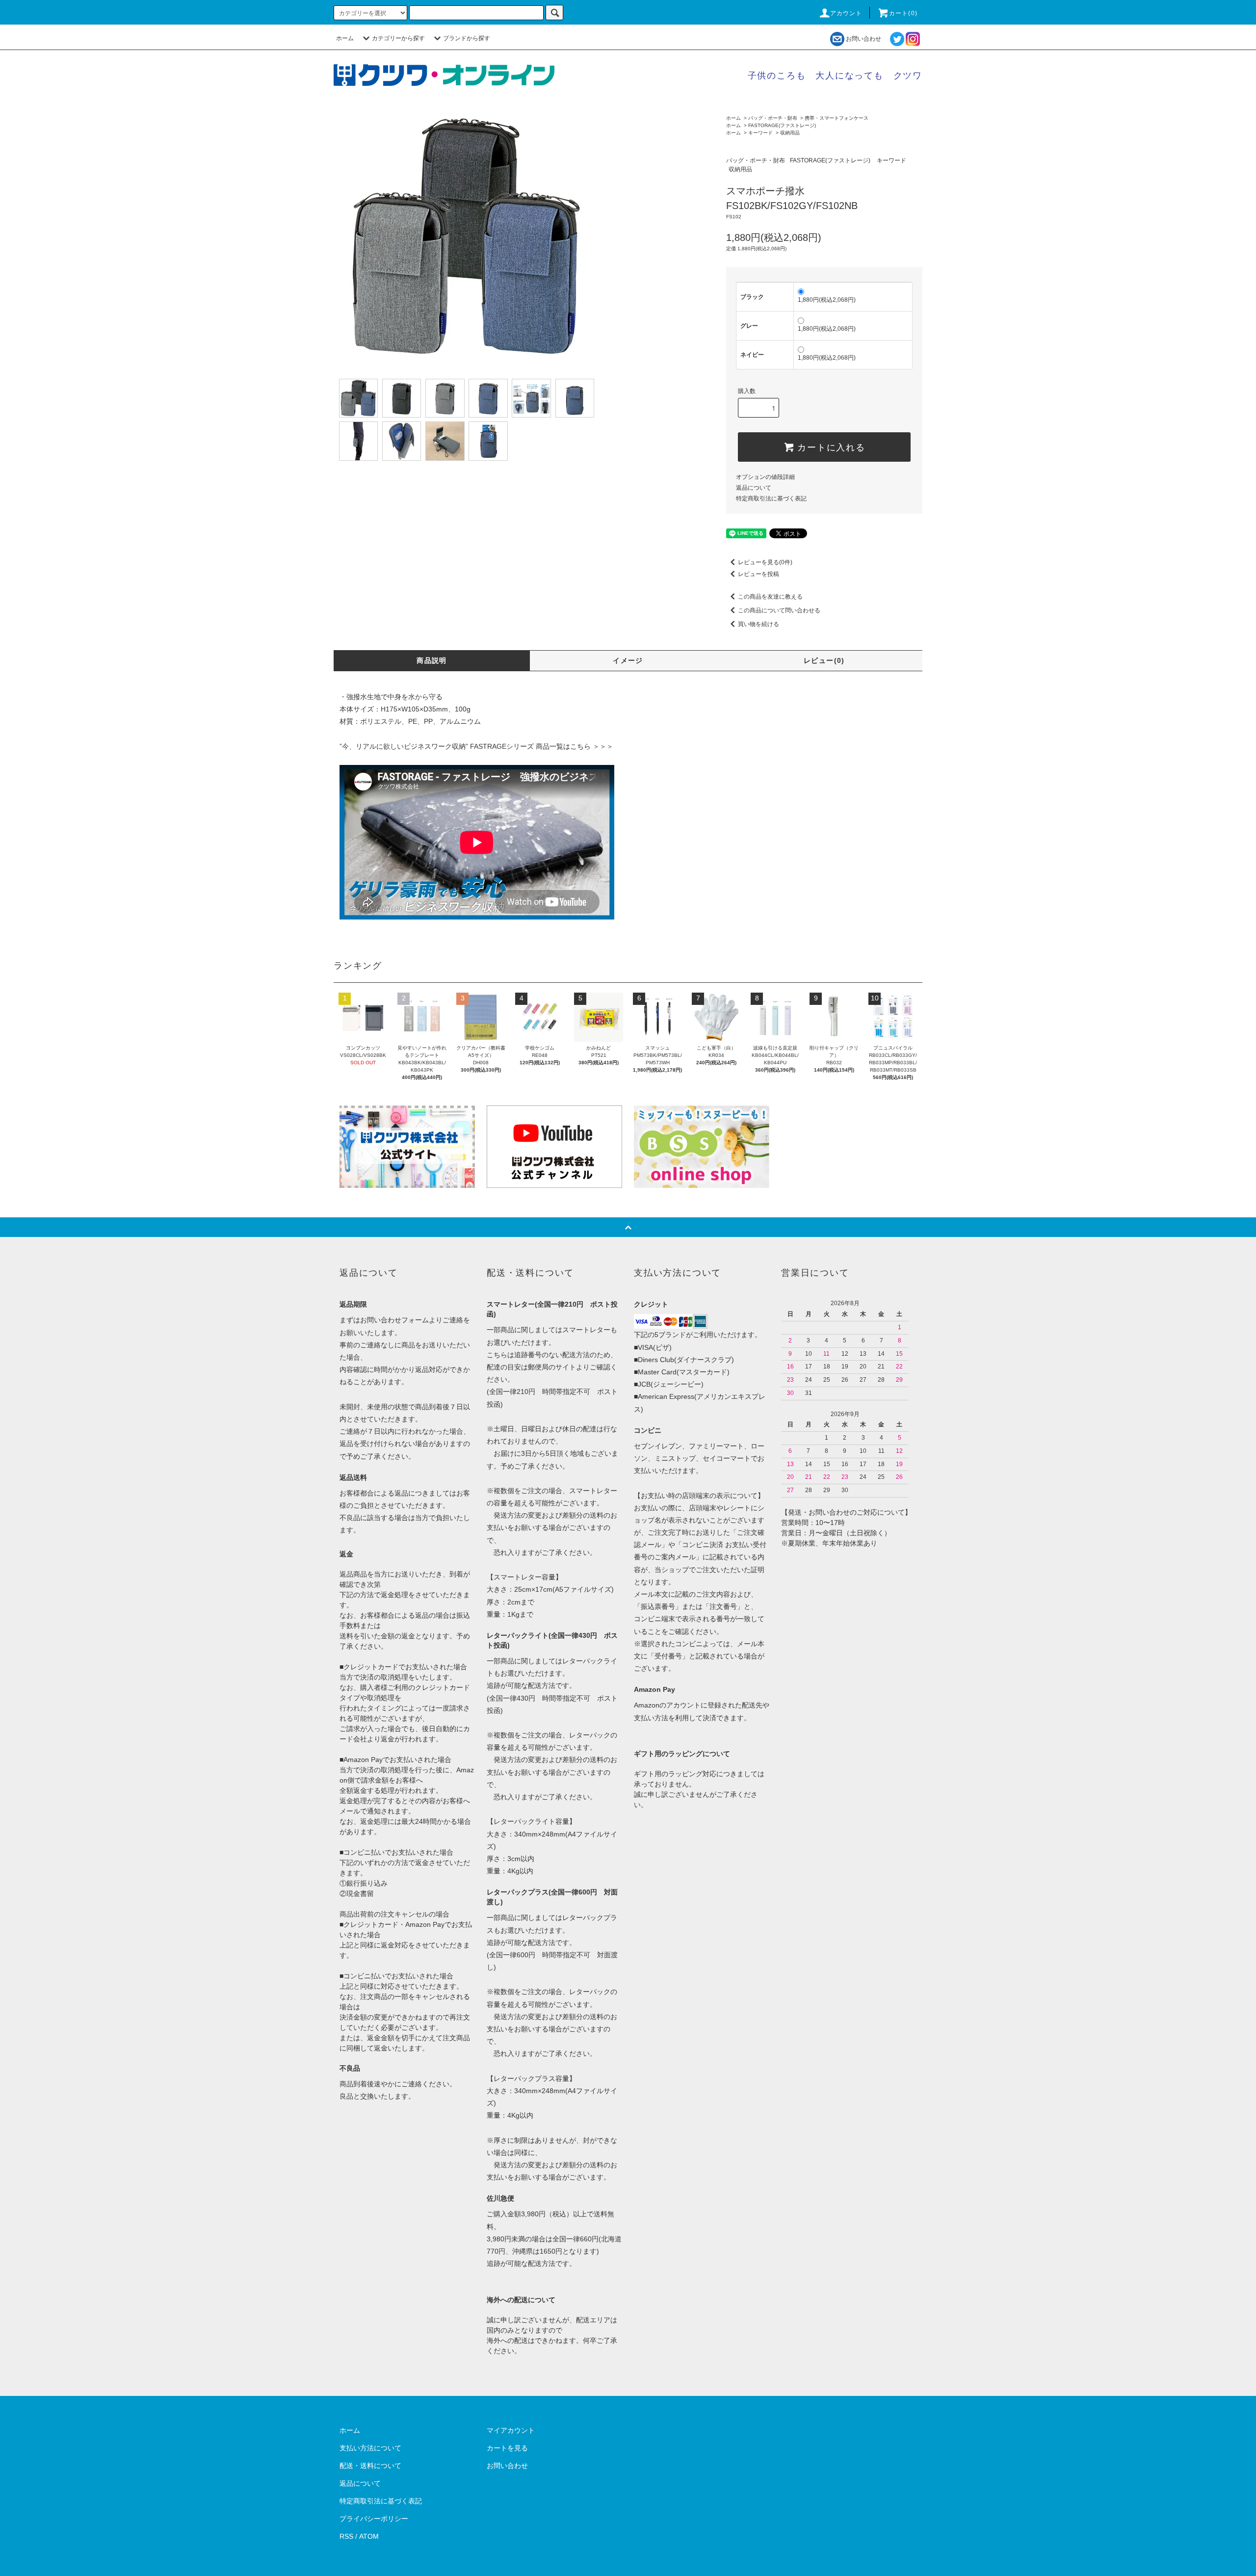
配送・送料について (370, 2466)
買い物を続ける (759, 624)
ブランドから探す (467, 38)
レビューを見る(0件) (765, 562)
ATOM (369, 2536)
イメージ (628, 660)
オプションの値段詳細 (765, 477)
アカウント (846, 13)
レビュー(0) (824, 660)
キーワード (760, 133)
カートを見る (507, 2448)
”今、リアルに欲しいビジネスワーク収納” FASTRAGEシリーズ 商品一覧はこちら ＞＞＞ (476, 746)
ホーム (345, 38)
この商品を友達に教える (770, 597)
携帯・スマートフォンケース (837, 118)
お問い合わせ (863, 39)
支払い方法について (370, 2448)
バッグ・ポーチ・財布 (773, 118)
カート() (903, 13)
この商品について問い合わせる (779, 610)
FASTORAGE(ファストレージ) (782, 125)
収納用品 (790, 133)
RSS (346, 2536)
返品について (754, 488)
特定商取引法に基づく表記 (771, 499)
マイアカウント (511, 2430)
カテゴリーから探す (398, 38)
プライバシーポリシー (374, 2519)
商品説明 (432, 660)
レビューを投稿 (759, 574)
